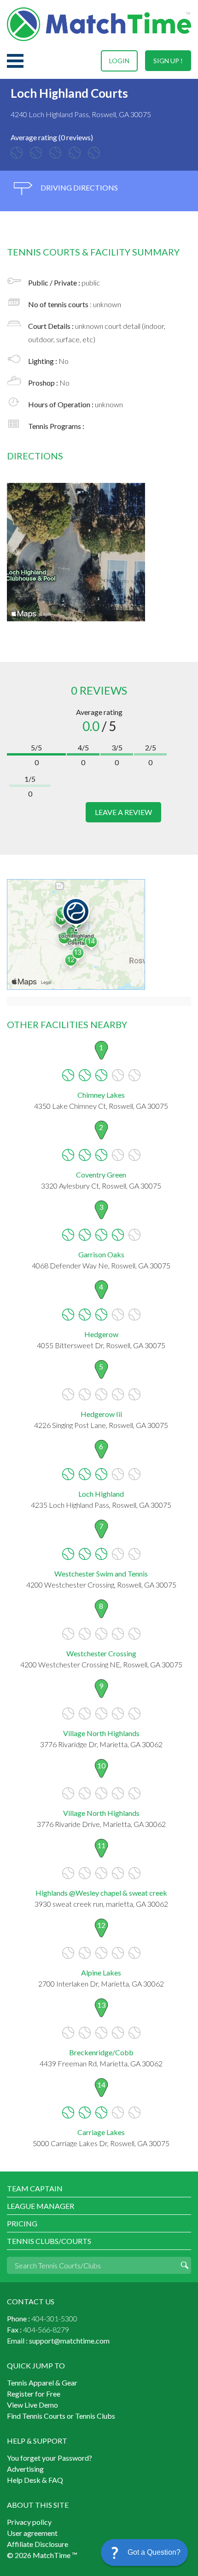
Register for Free (34, 2394)
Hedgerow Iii (101, 1414)
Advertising (25, 2469)
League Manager (41, 2206)
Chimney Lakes (101, 1095)
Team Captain (35, 2188)
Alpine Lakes (101, 1972)
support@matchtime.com (69, 2341)
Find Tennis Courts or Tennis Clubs (61, 2416)
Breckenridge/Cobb (101, 2052)
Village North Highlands (101, 1733)
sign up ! (168, 61)
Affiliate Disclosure (38, 2544)
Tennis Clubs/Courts (49, 2241)
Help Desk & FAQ (35, 2480)
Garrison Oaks (101, 1254)
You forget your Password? (49, 2458)
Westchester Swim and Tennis (101, 1574)
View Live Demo (32, 2405)
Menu (15, 61)
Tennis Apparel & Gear (42, 2383)
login (119, 61)
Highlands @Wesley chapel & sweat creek (101, 1893)
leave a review (123, 812)
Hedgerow (101, 1334)
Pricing (22, 2223)
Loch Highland (101, 1494)
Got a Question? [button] (154, 2552)
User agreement (32, 2533)
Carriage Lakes (101, 2132)
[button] (144, 2552)
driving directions (79, 187)
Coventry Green (101, 1175)
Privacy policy (29, 2522)
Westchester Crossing (101, 1653)
